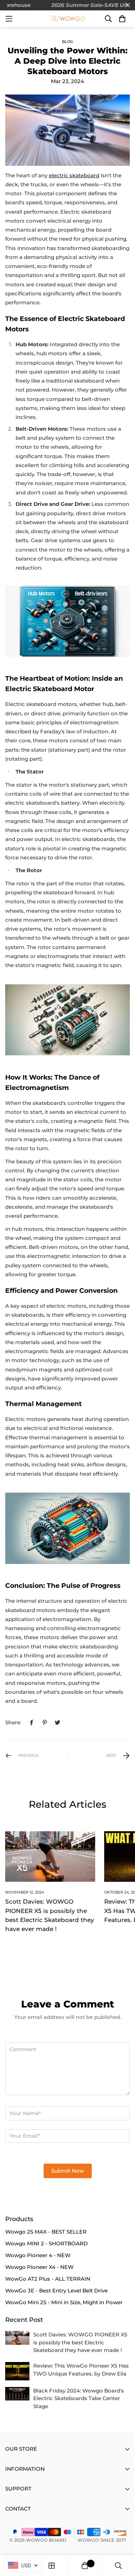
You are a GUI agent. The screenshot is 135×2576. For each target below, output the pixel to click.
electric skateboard (74, 175)
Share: (13, 1722)
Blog (67, 42)
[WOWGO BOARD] (67, 19)
